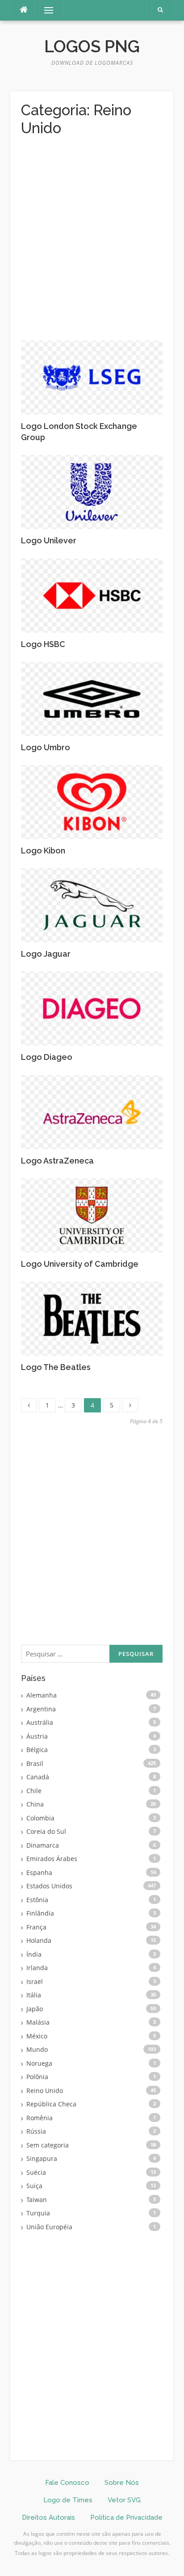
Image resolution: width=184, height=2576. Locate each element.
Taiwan (37, 2200)
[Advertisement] (92, 245)
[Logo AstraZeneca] (92, 1111)
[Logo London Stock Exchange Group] (92, 377)
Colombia (40, 1818)
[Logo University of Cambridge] (92, 1214)
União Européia (49, 2227)
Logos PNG (92, 46)
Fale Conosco (67, 2483)
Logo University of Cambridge (80, 1264)
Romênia (40, 2118)
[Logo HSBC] (92, 595)
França (36, 1927)
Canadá (38, 1777)
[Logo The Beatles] (92, 1318)
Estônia (37, 1900)
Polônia (37, 2077)
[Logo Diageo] (92, 1008)
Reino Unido (45, 2091)
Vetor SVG (124, 2500)
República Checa (51, 2104)
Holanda (39, 1940)
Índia (34, 1954)
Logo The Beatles (56, 1367)
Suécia (36, 2172)
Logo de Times (68, 2500)
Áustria (37, 1736)
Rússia (36, 2131)
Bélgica (37, 1750)
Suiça (34, 2186)
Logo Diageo (47, 1057)
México (37, 2036)
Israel (35, 1981)
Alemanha (42, 1695)
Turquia (38, 2213)
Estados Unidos (49, 1886)
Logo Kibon (43, 851)
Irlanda (37, 1968)
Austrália (40, 1722)
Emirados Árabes (52, 1859)
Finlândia (40, 1913)
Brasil (35, 1763)
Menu (45, 10)
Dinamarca (43, 1845)
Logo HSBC (43, 644)
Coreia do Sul (46, 1831)
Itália (34, 1995)
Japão (35, 2009)
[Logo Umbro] (92, 698)
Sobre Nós (122, 2483)
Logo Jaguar (46, 954)
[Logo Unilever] (92, 491)
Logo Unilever (49, 540)
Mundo (37, 2049)
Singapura (42, 2158)
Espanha (39, 1872)
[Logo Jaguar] (92, 905)
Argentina (41, 1709)
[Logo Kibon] (92, 801)
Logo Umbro (46, 747)
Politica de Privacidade (126, 2517)
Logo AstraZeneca (57, 1161)
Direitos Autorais (48, 2517)
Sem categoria (48, 2145)
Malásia (38, 2022)
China (35, 1804)
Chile (34, 1791)
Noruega (39, 2063)
